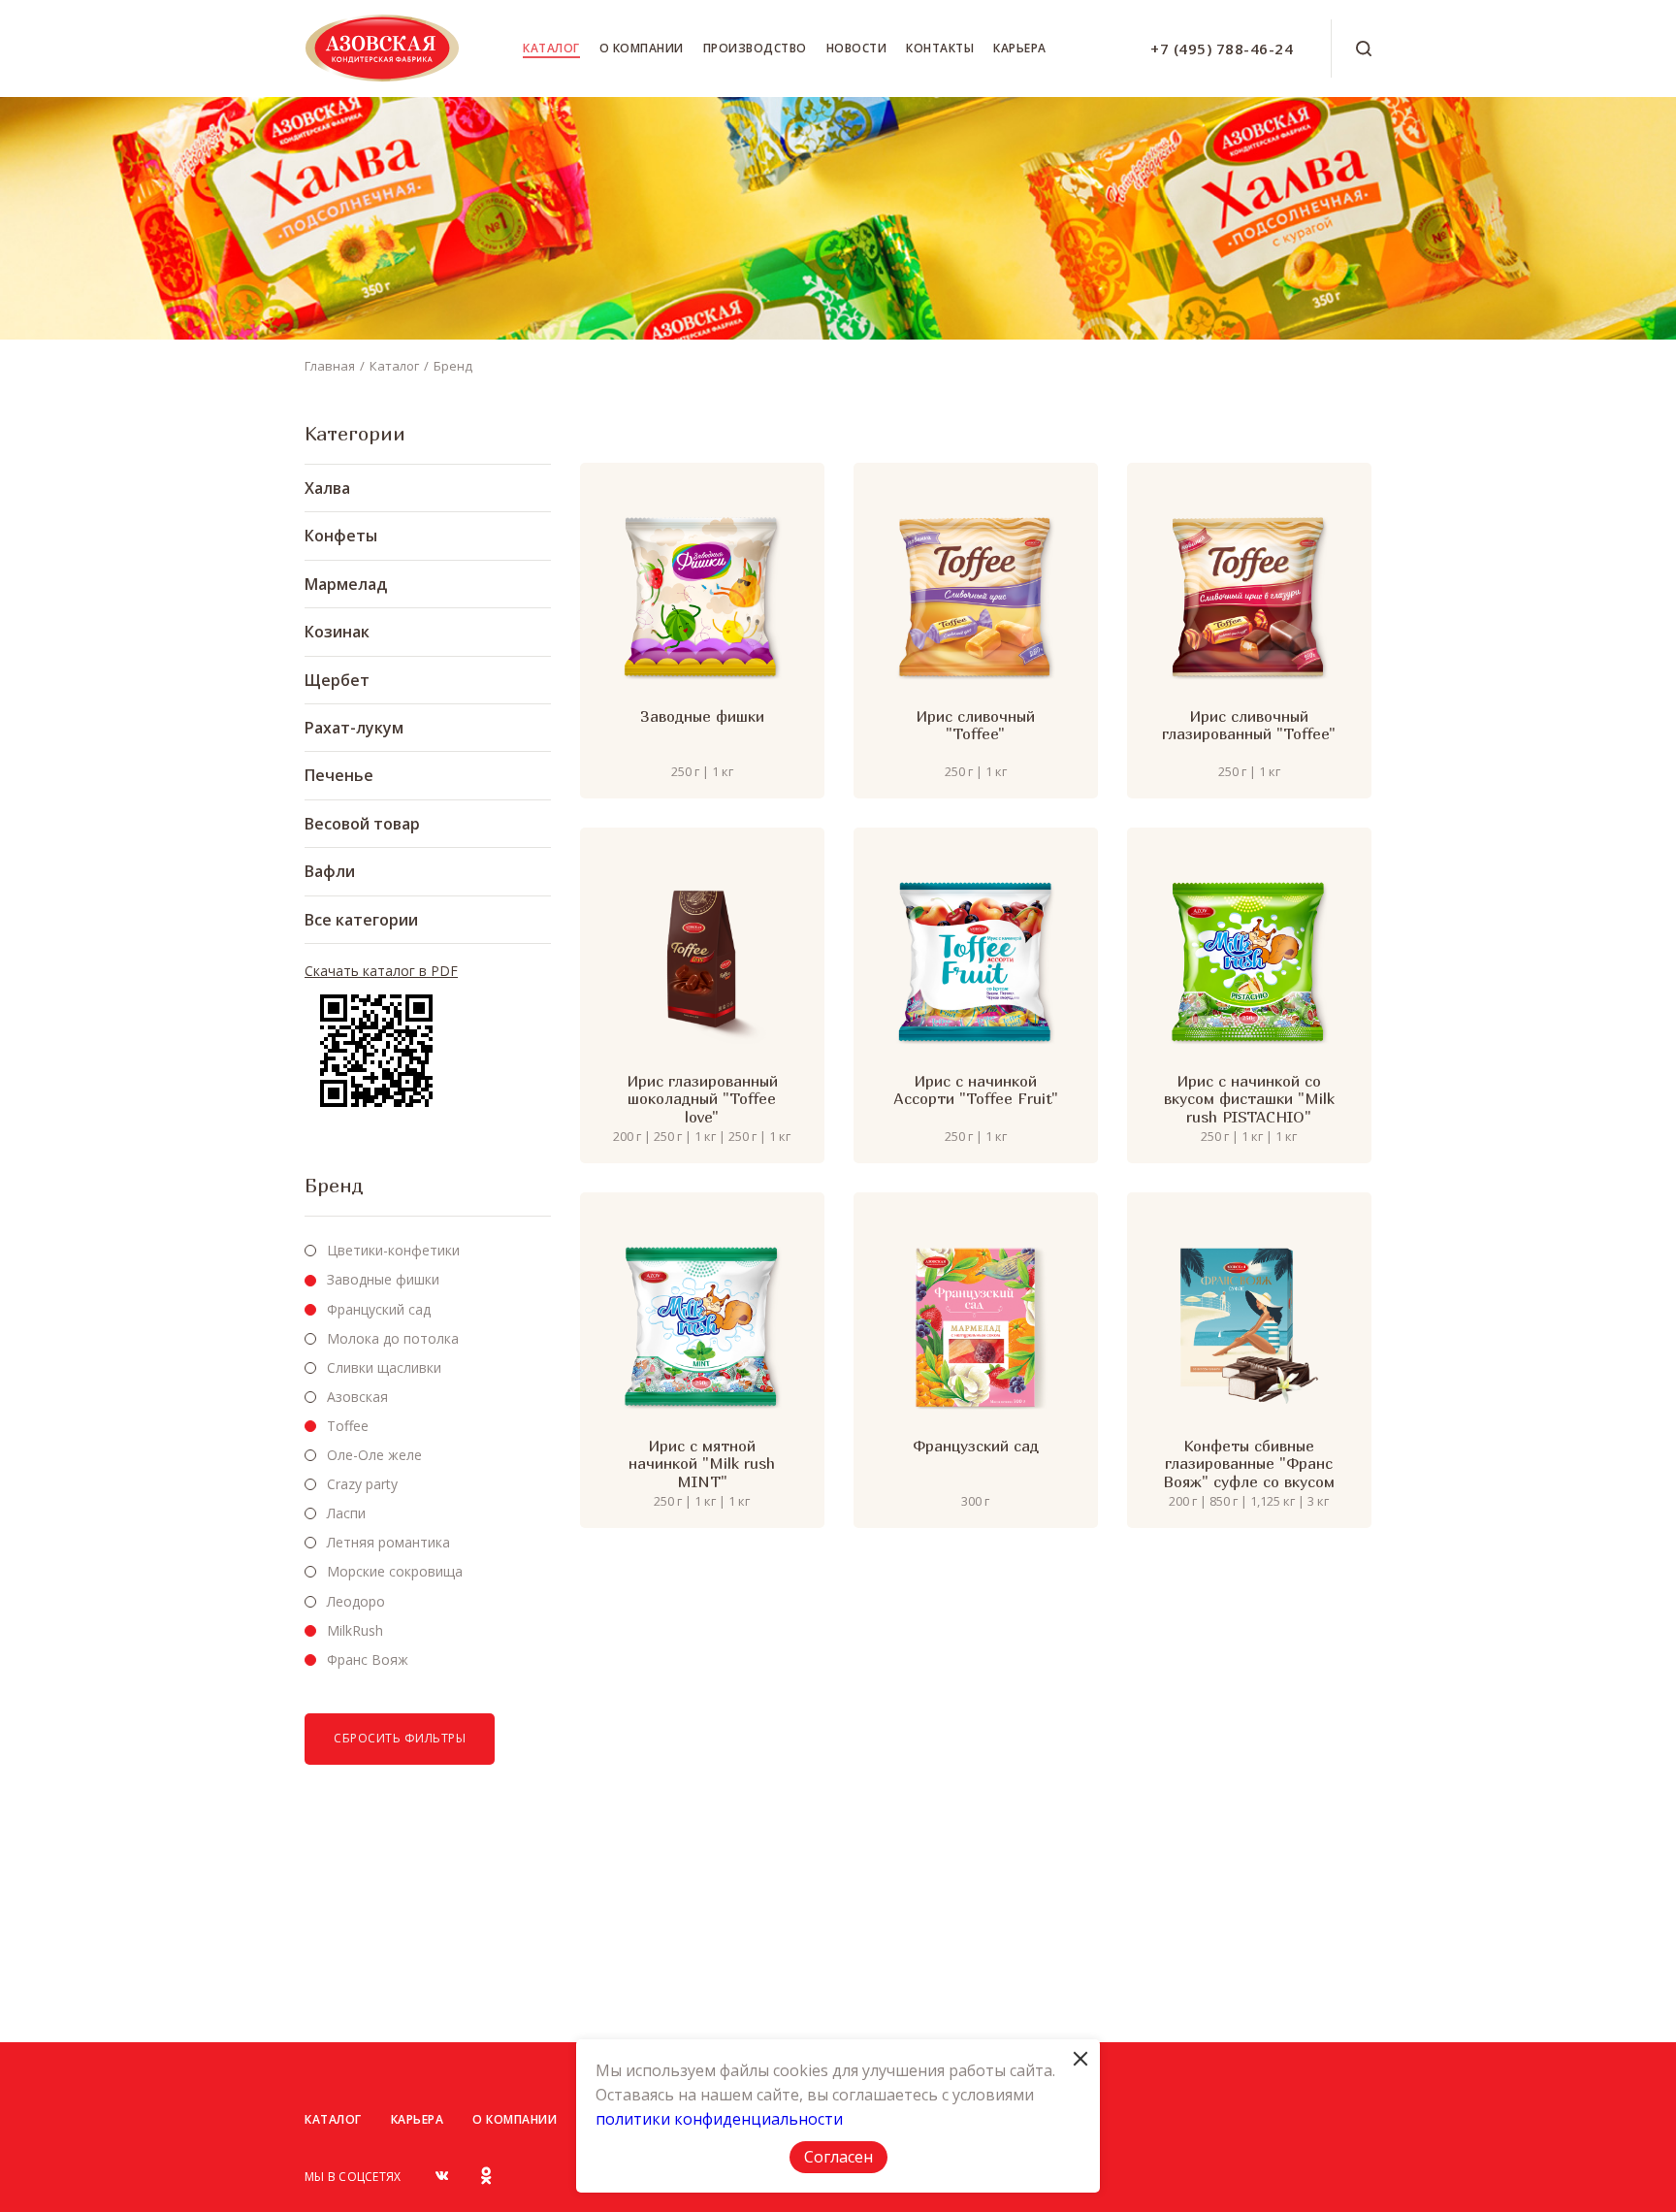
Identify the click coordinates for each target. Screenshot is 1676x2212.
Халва (327, 488)
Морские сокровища (395, 1571)
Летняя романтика (388, 1542)
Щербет (337, 680)
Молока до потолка (393, 1338)
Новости (857, 48)
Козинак (337, 632)
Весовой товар (362, 824)
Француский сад (379, 1309)
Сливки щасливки (384, 1367)
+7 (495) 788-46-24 (1222, 49)
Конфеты (341, 536)
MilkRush (355, 1630)
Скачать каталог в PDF (381, 971)
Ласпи (346, 1513)
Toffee (348, 1426)
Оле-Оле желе (374, 1455)
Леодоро (356, 1601)
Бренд (453, 366)
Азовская (357, 1397)
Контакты (940, 48)
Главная (330, 366)
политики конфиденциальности (719, 2119)
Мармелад (346, 584)
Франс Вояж (368, 1659)
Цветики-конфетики (393, 1250)
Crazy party (362, 1484)
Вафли (330, 871)
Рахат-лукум (354, 728)
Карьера (1020, 48)
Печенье (339, 775)
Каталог (551, 48)
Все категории (361, 920)
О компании (642, 48)
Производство (755, 48)
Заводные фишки (383, 1279)
